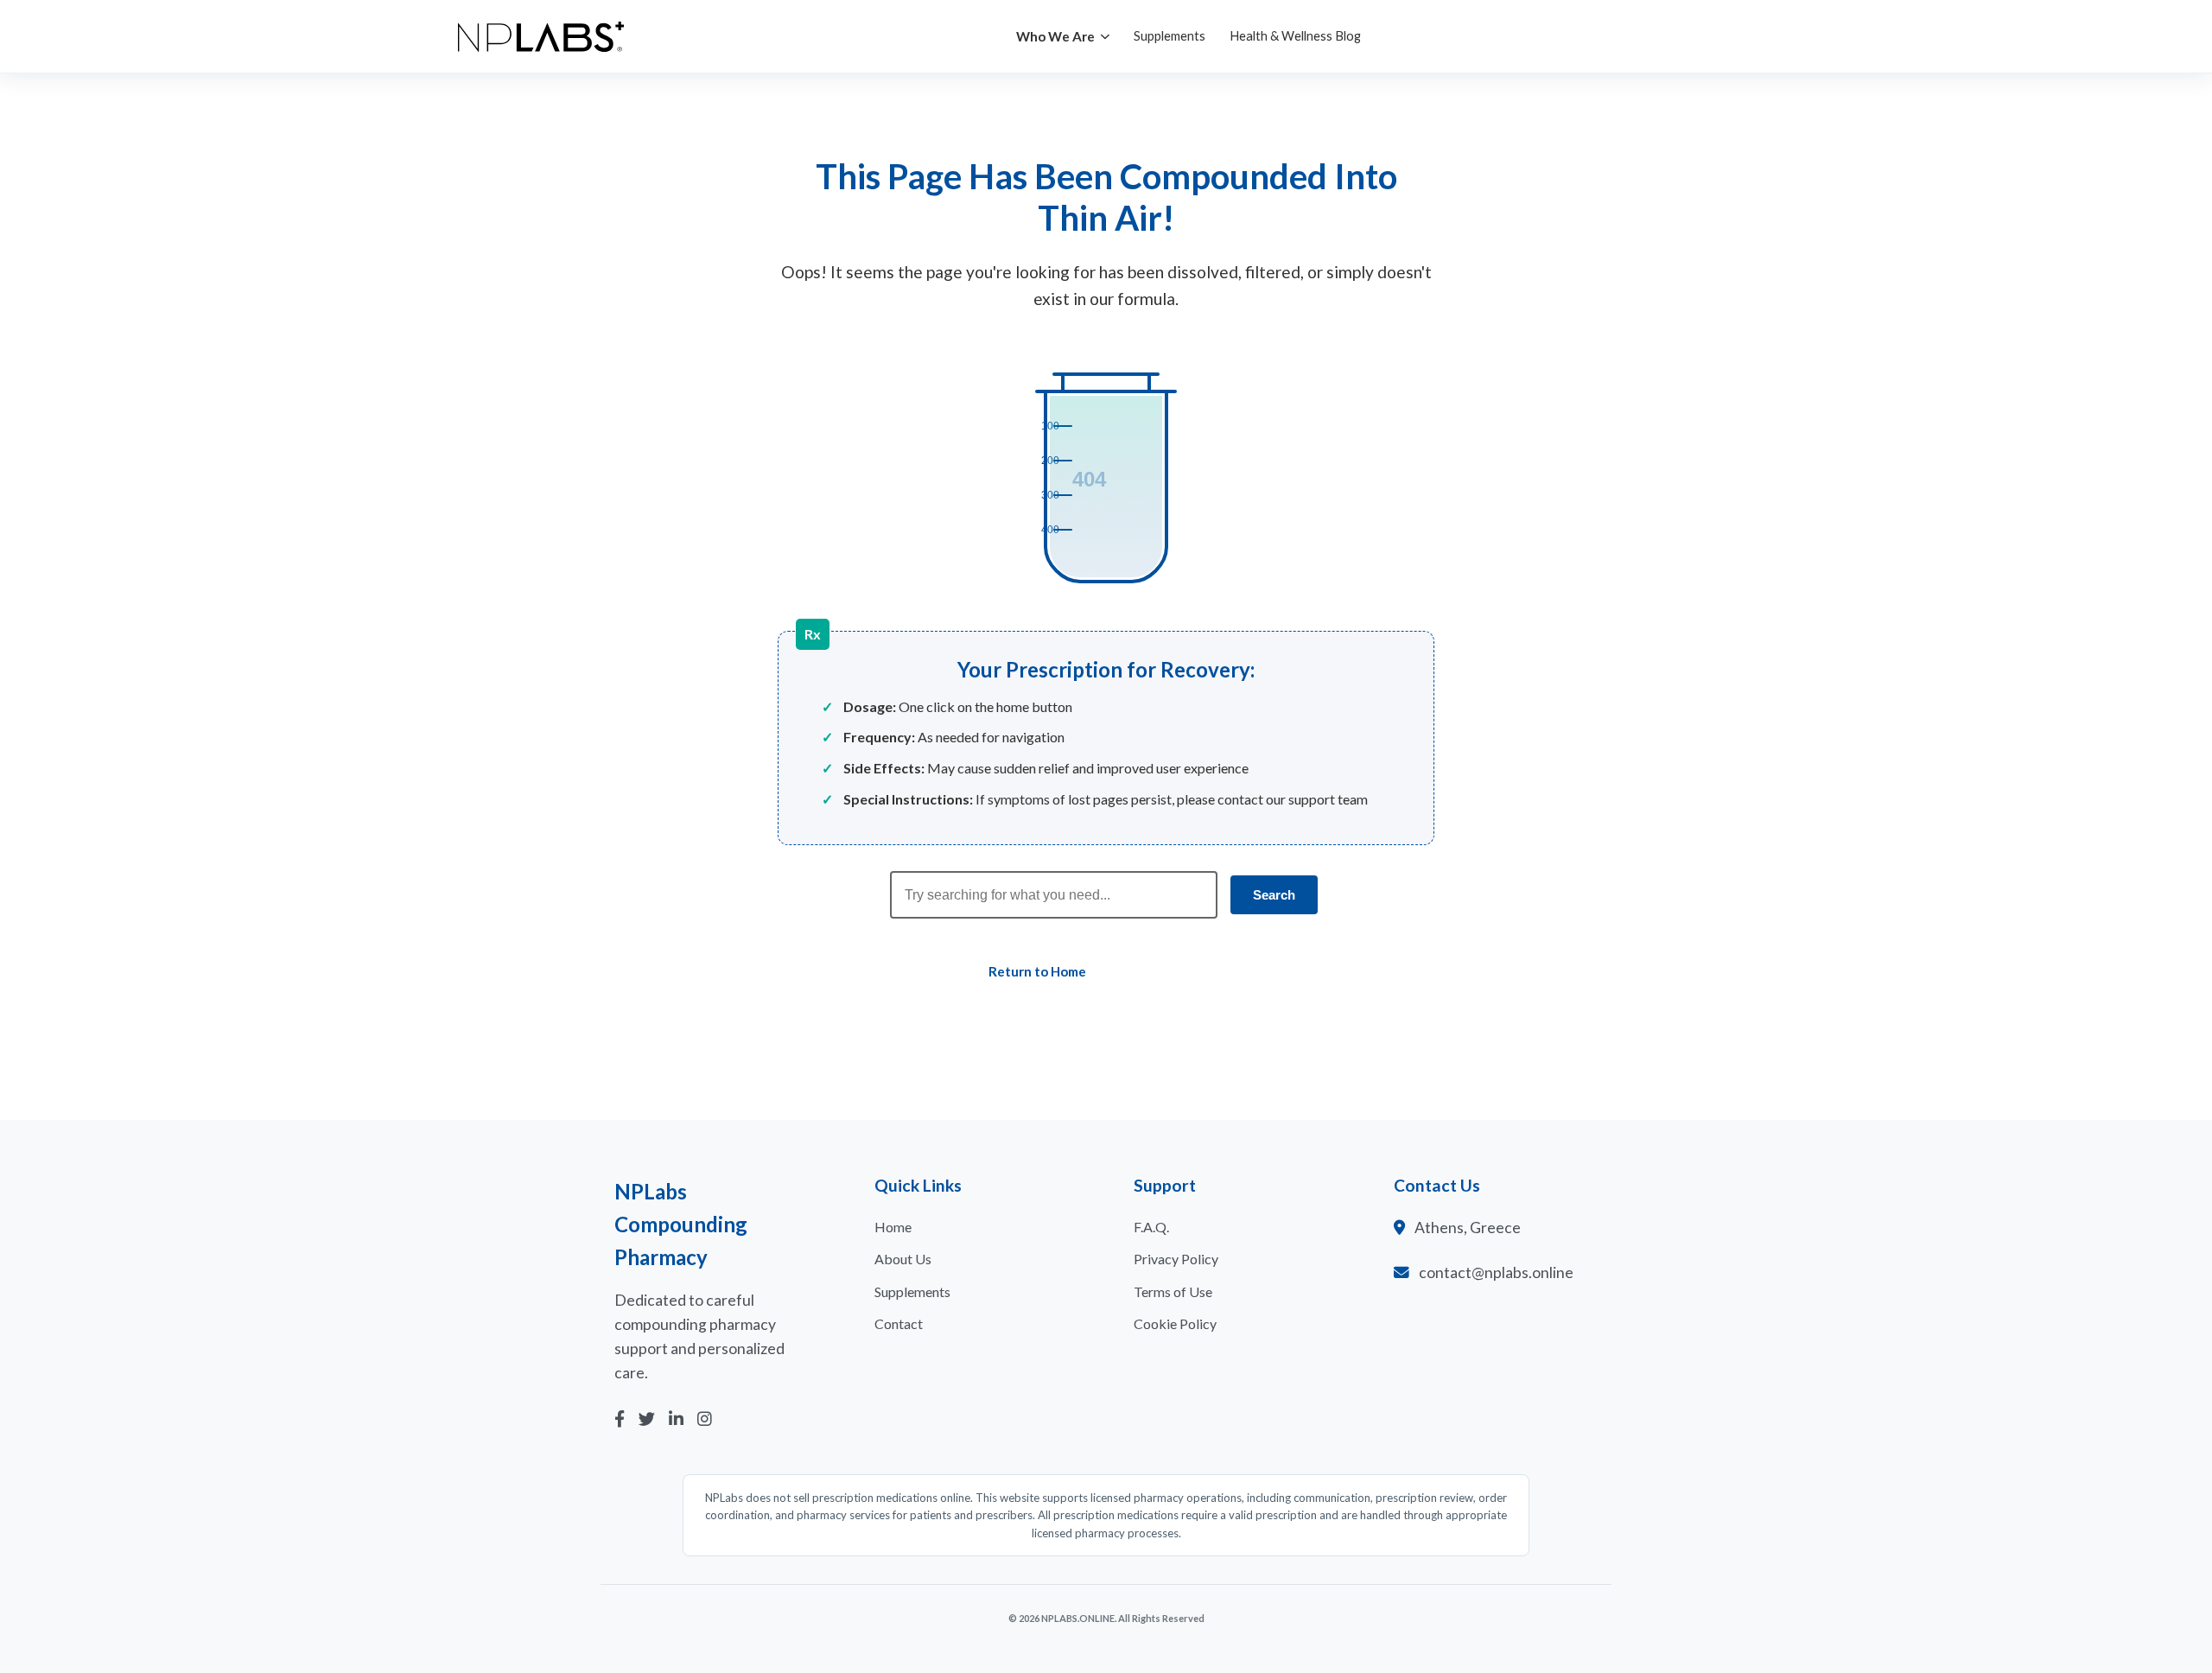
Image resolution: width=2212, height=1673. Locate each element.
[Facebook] (620, 1419)
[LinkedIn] (676, 1419)
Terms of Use (1173, 1291)
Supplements (1170, 35)
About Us (903, 1259)
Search (1274, 895)
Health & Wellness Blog (1295, 35)
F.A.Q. (1151, 1227)
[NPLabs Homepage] (541, 37)
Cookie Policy (1175, 1323)
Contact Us (1189, 971)
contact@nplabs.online (1496, 1272)
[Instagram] (705, 1419)
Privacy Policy (1176, 1259)
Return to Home (1037, 971)
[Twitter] (647, 1419)
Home (893, 1227)
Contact (899, 1323)
